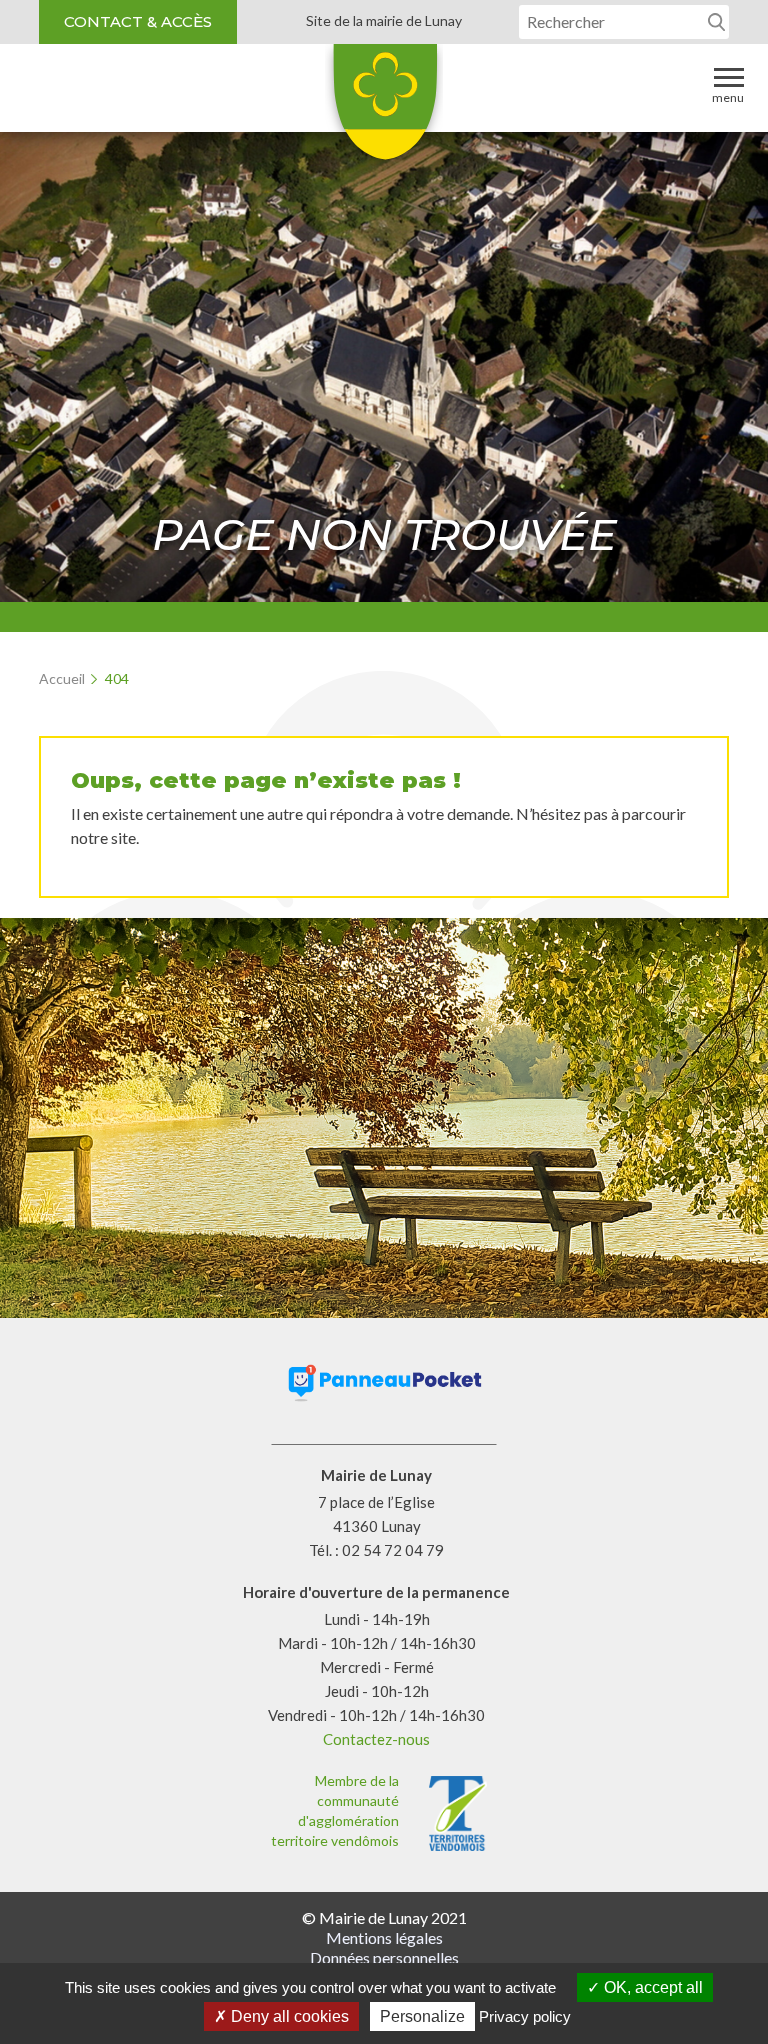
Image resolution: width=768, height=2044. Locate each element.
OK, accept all (651, 1987)
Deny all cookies (288, 2016)
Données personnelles (384, 1957)
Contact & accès (138, 21)
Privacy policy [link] (525, 2016)
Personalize (422, 2016)
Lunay (384, 109)
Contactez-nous (376, 1739)
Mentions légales (384, 1937)
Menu (728, 97)
